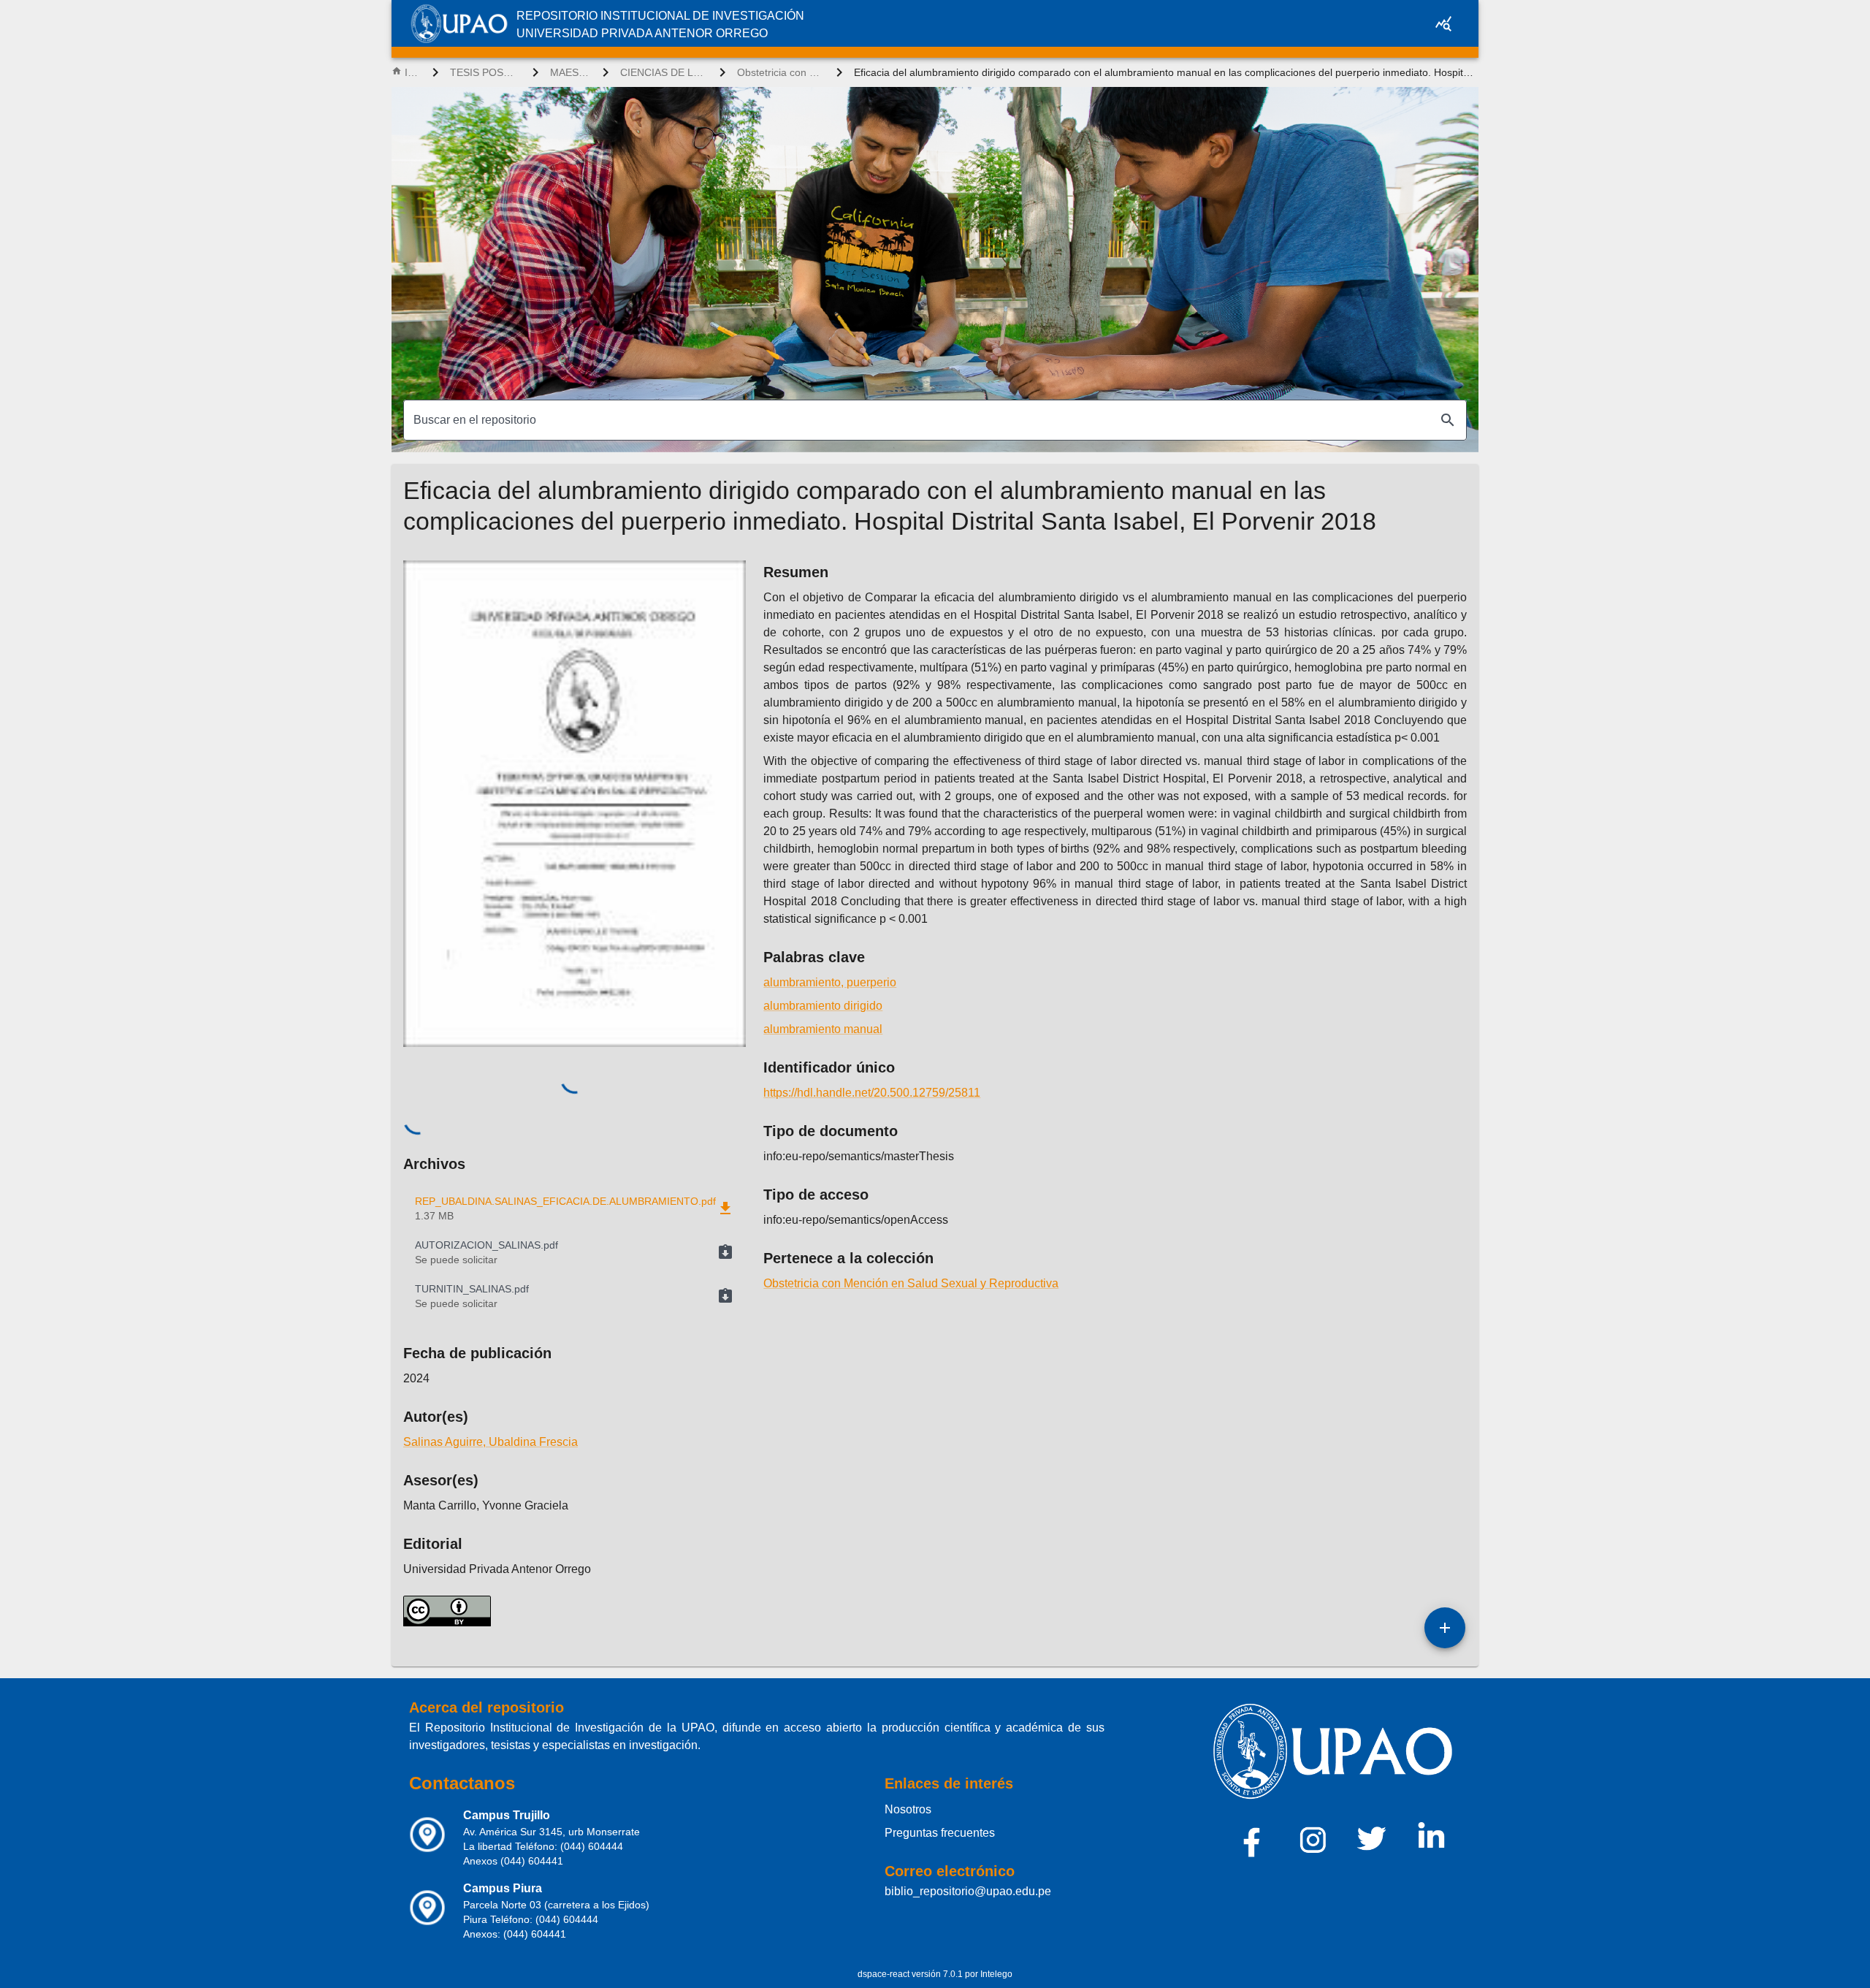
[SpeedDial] (1445, 1628)
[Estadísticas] (1443, 23)
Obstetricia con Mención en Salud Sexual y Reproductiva (781, 72)
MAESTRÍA (570, 72)
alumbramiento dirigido (823, 1006)
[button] (575, 1252)
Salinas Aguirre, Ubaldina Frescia (491, 1442)
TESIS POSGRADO (485, 72)
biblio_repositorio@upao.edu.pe (968, 1891)
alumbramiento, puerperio (830, 982)
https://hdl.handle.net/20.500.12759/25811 (872, 1093)
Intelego (996, 1974)
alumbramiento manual (823, 1029)
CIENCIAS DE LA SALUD (664, 72)
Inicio (413, 72)
